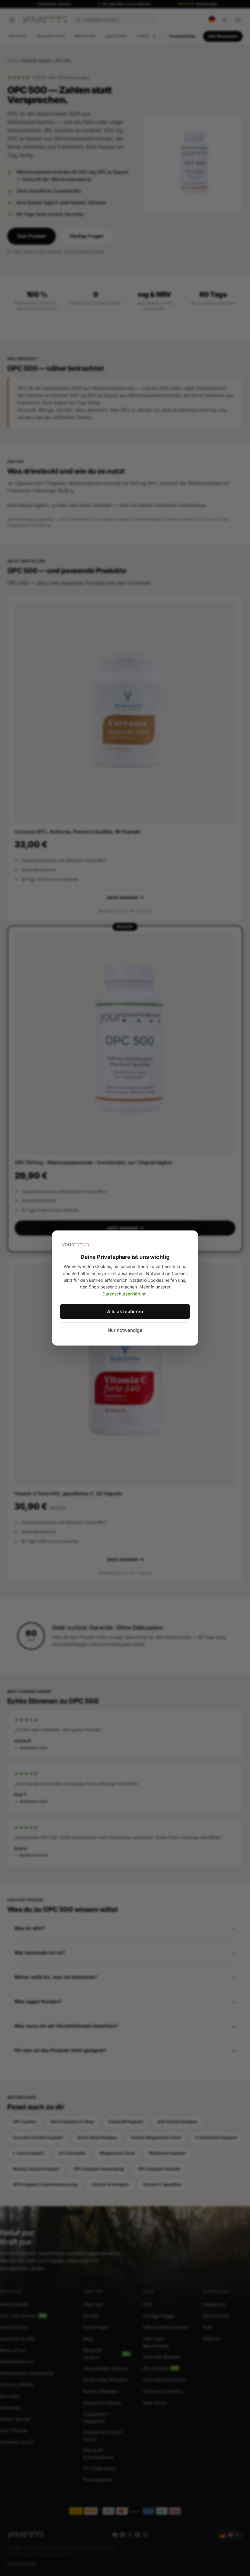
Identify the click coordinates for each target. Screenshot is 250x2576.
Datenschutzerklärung (125, 1294)
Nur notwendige (125, 1330)
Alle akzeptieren (125, 1311)
